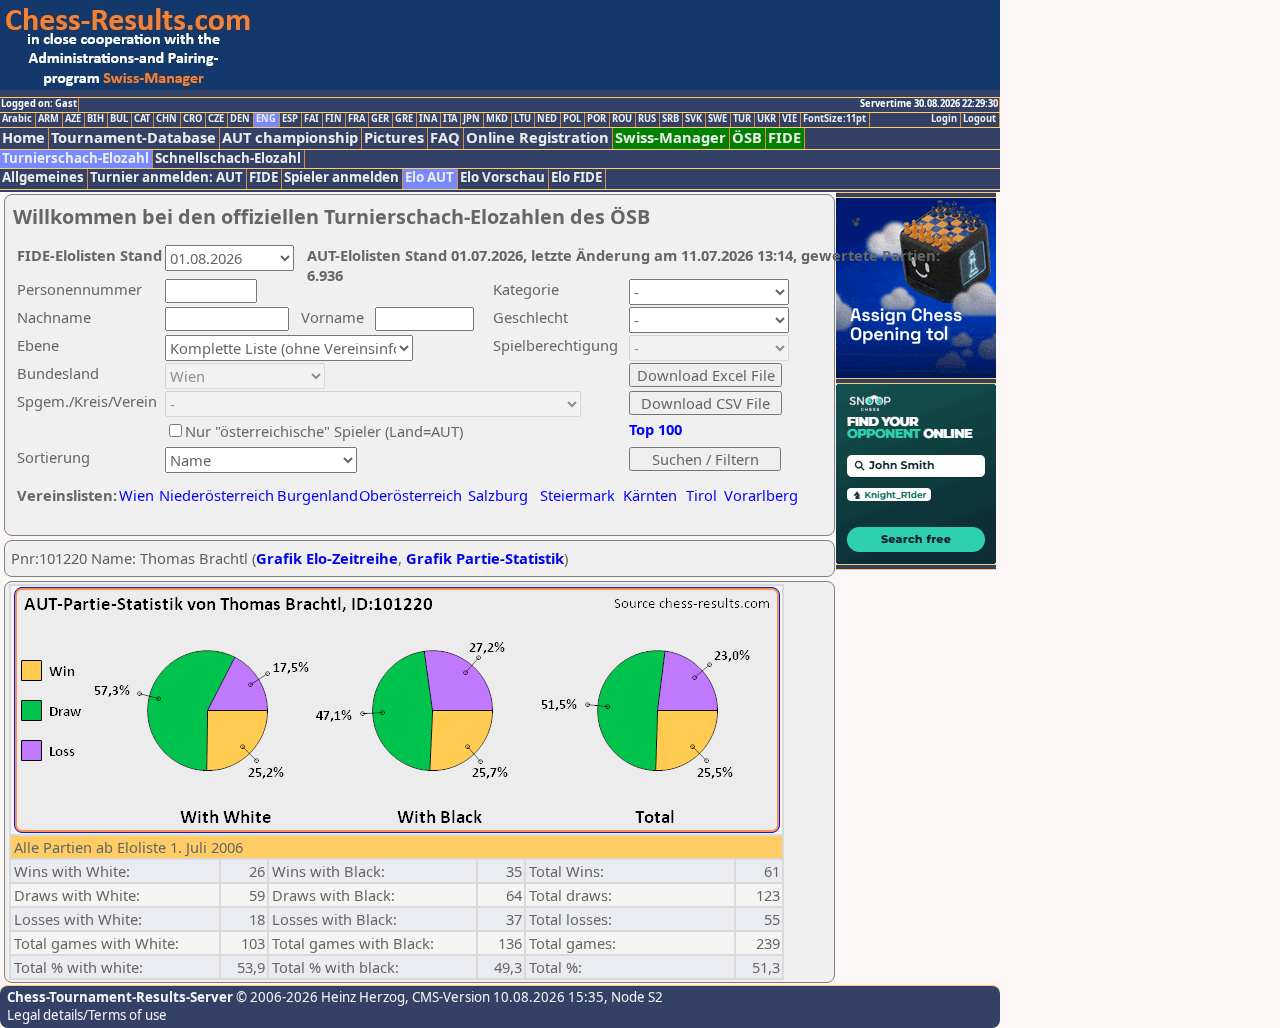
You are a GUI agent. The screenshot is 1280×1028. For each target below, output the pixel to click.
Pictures (394, 137)
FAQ (445, 137)
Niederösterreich (213, 495)
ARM (48, 119)
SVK (693, 119)
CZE (216, 119)
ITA (450, 119)
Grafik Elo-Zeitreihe (327, 558)
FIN (333, 119)
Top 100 (655, 429)
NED (547, 119)
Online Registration (537, 137)
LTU (522, 119)
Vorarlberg (761, 495)
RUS (647, 119)
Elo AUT (429, 177)
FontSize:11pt (834, 119)
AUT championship (290, 137)
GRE (404, 119)
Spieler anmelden (341, 177)
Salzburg (498, 495)
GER (380, 119)
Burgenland (317, 495)
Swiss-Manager (670, 137)
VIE (789, 119)
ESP (290, 119)
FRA (356, 119)
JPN (471, 119)
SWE (717, 119)
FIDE (784, 137)
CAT (142, 119)
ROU (622, 119)
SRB (670, 119)
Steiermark (577, 495)
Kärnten (650, 495)
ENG (266, 119)
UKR (766, 119)
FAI (311, 119)
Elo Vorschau (502, 177)
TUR (742, 119)
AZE (73, 119)
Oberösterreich (410, 495)
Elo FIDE (576, 177)
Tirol (701, 495)
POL (572, 119)
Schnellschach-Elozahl (228, 158)
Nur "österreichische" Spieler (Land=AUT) (324, 431)
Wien (136, 495)
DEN (240, 119)
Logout (979, 119)
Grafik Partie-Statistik (485, 558)
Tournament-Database (133, 137)
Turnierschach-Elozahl (75, 158)
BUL (119, 119)
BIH (95, 119)
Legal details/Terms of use (87, 1015)
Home (23, 137)
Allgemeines (43, 177)
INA (428, 119)
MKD (497, 119)
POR (596, 119)
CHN (166, 119)
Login (944, 119)
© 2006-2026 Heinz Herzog (319, 997)
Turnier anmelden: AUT (166, 177)
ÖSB (747, 137)
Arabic (17, 119)
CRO (192, 119)
